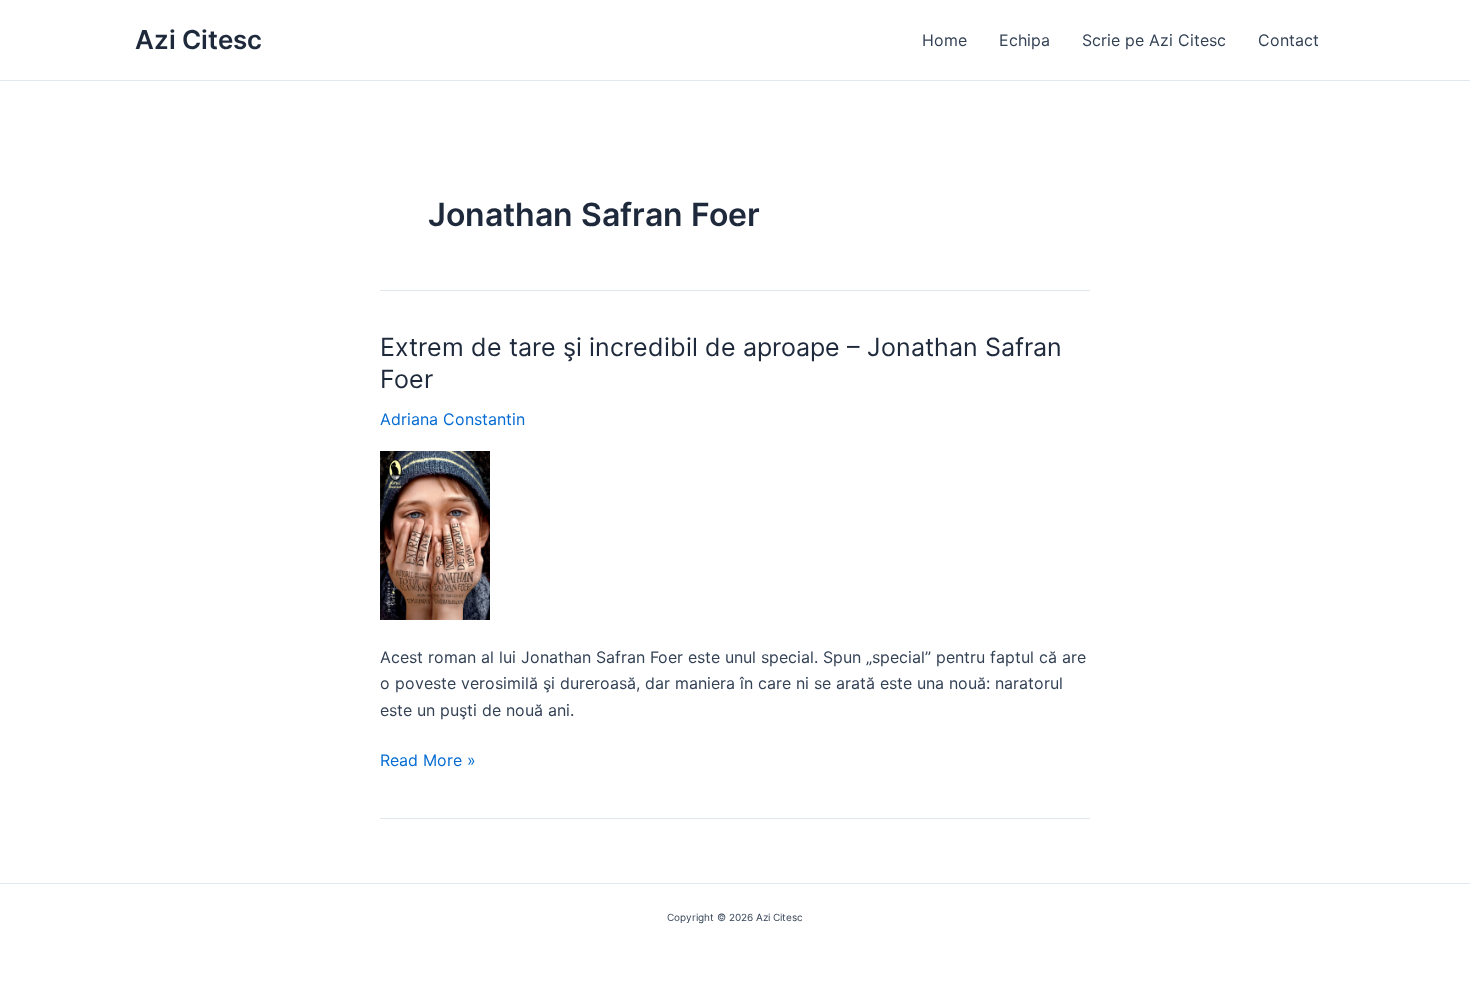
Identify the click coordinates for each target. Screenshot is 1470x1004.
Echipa (1024, 40)
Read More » (428, 761)
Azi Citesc (198, 39)
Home (944, 40)
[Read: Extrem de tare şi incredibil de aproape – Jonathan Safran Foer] (435, 534)
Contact (1288, 40)
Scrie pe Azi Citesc (1154, 40)
